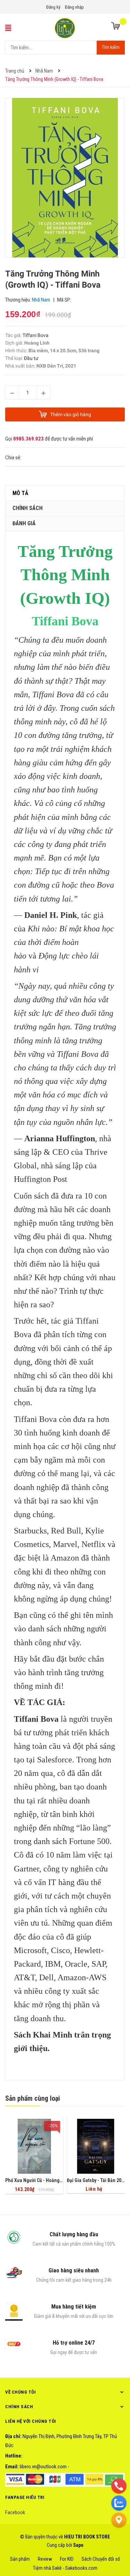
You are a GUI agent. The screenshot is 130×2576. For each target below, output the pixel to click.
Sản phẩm (20, 2559)
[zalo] (119, 2503)
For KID (67, 2559)
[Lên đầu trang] (119, 2537)
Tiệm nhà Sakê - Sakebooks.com (65, 2568)
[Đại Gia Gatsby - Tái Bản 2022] (96, 2146)
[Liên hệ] (119, 2520)
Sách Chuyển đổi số (101, 2559)
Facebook (15, 2512)
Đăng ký (53, 7)
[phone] (119, 2486)
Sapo (78, 2545)
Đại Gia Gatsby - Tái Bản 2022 (97, 2180)
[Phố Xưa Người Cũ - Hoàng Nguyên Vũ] (34, 2146)
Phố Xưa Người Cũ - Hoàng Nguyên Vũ (44, 2180)
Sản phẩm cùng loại (33, 2098)
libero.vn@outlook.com (43, 2467)
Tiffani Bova (36, 335)
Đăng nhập (74, 7)
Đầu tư (31, 358)
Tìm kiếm (111, 47)
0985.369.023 (28, 439)
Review (45, 2559)
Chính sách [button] (19, 2407)
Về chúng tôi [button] (20, 2392)
